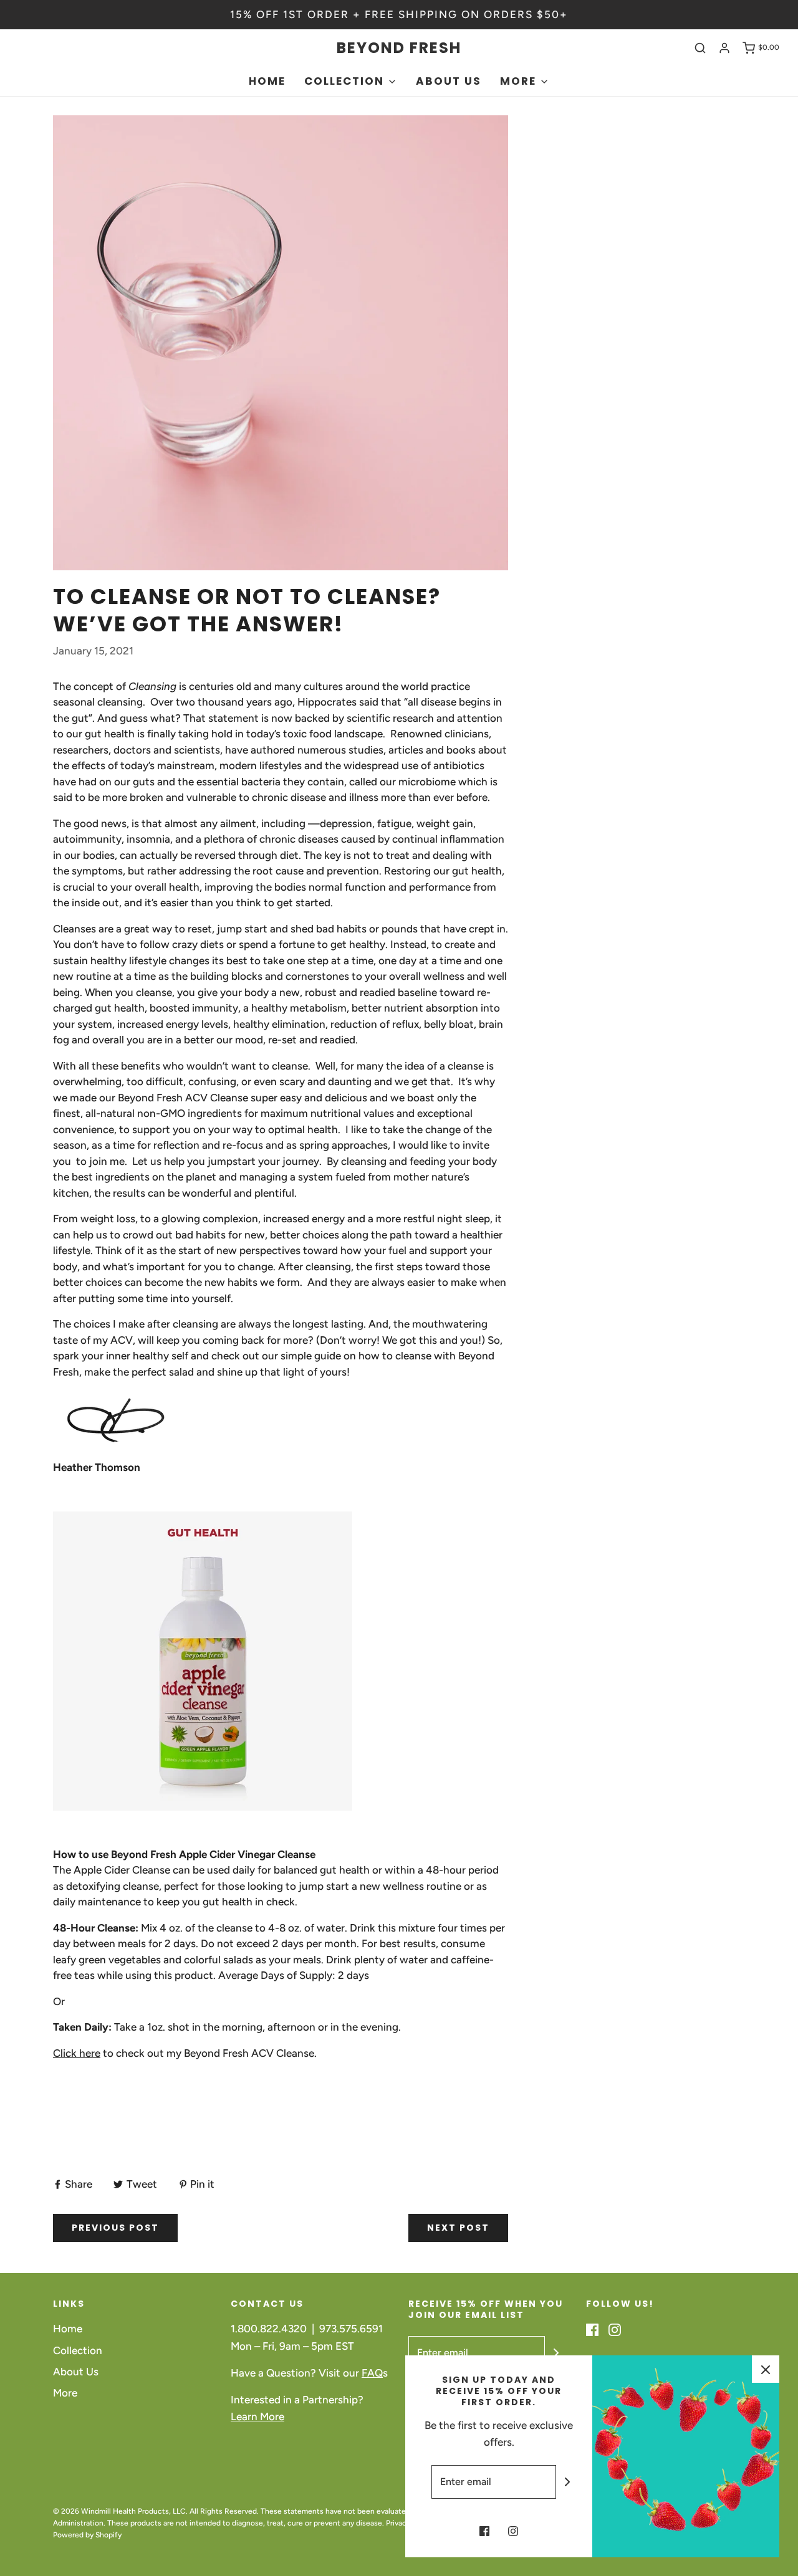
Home (267, 81)
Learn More (257, 2416)
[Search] (700, 48)
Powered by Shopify (87, 2535)
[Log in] (724, 48)
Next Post (458, 2228)
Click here (77, 2053)
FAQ (372, 2373)
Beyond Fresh (399, 48)
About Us (449, 81)
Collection (78, 2350)
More (65, 2393)
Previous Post (115, 2228)
